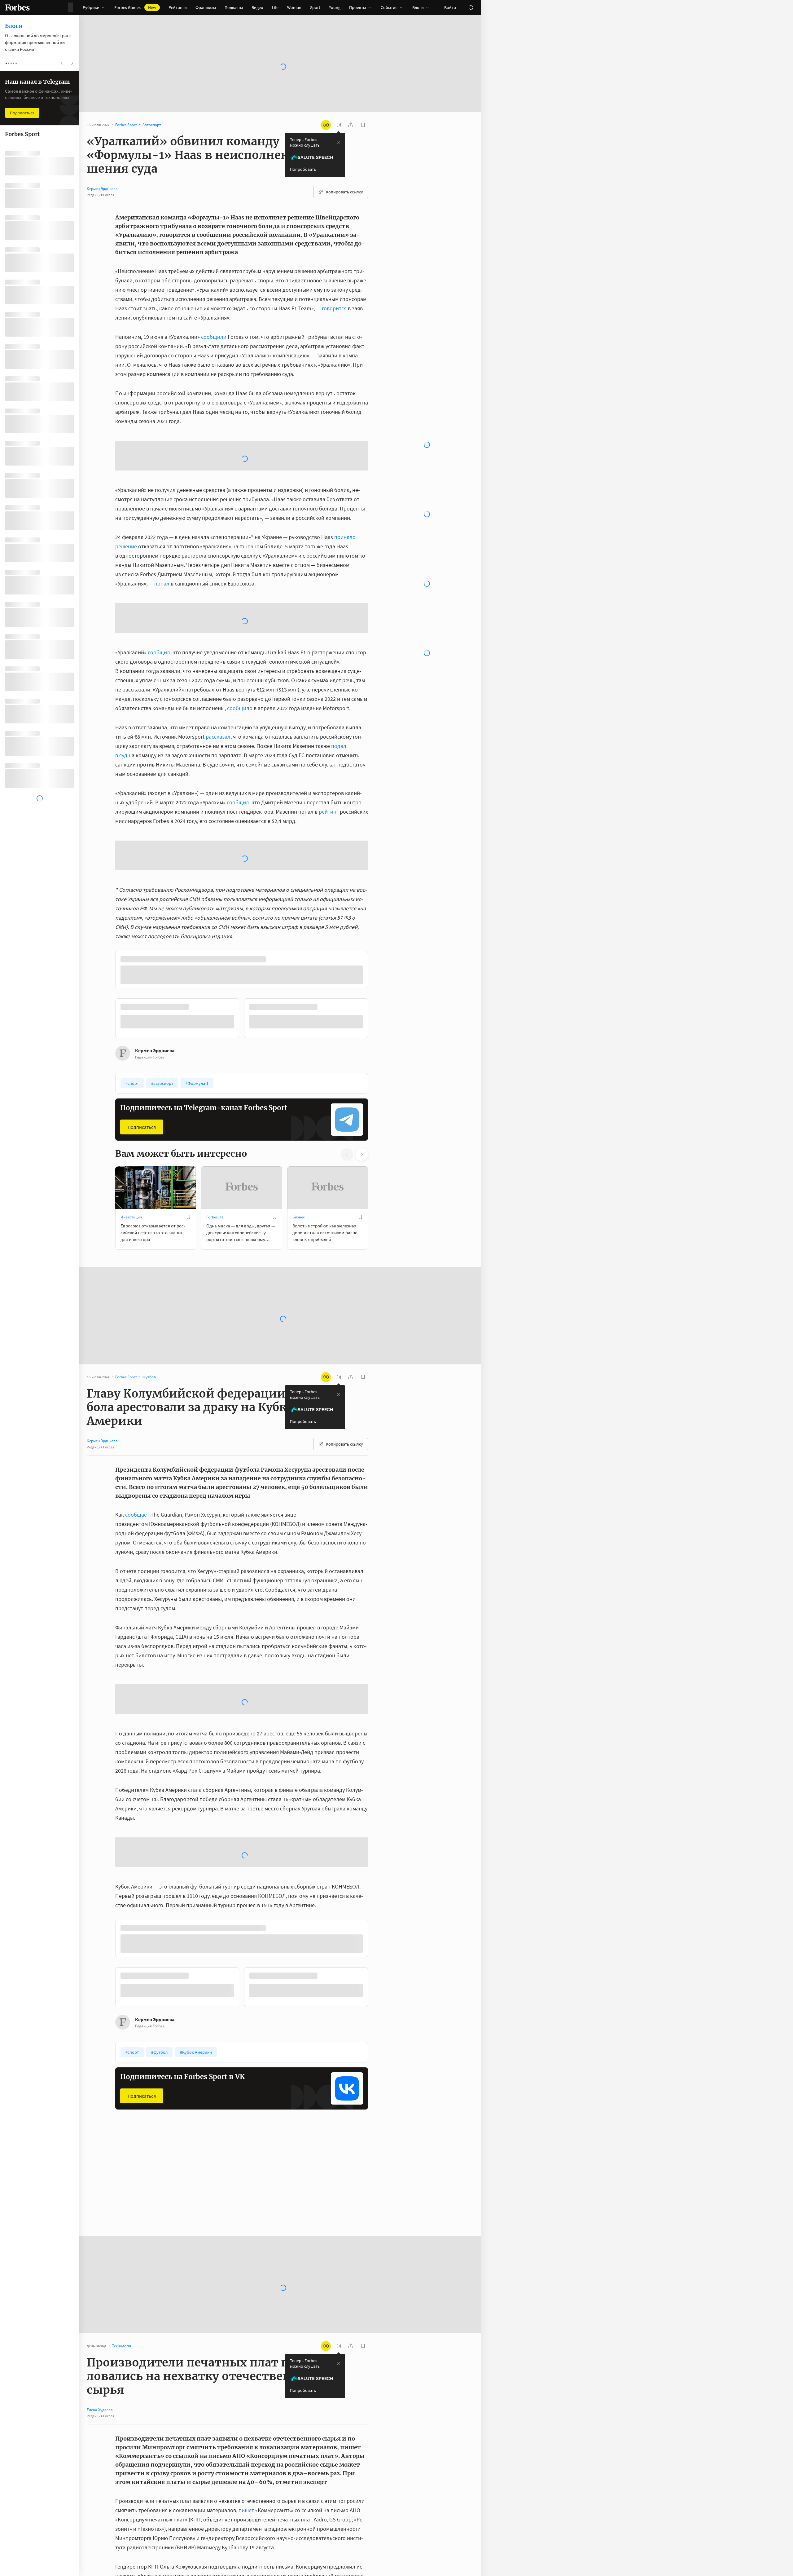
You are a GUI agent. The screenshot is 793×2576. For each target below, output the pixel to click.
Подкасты (234, 7)
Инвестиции (131, 1330)
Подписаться (142, 1239)
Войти (450, 7)
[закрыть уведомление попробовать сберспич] (339, 142)
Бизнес (299, 1330)
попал (162, 534)
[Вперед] (378, 1132)
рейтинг (329, 762)
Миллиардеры (133, 2461)
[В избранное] (188, 1329)
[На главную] (17, 7)
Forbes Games (135, 7)
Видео (257, 7)
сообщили (214, 337)
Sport (315, 7)
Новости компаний (309, 2461)
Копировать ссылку (344, 192)
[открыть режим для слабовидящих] (326, 125)
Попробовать (303, 169)
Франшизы (206, 7)
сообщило (240, 658)
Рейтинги (178, 7)
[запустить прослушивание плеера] (338, 125)
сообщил (159, 603)
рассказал (218, 687)
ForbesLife (215, 1330)
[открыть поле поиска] (471, 7)
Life (275, 7)
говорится (334, 308)
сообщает (137, 1627)
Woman (294, 7)
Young (335, 7)
